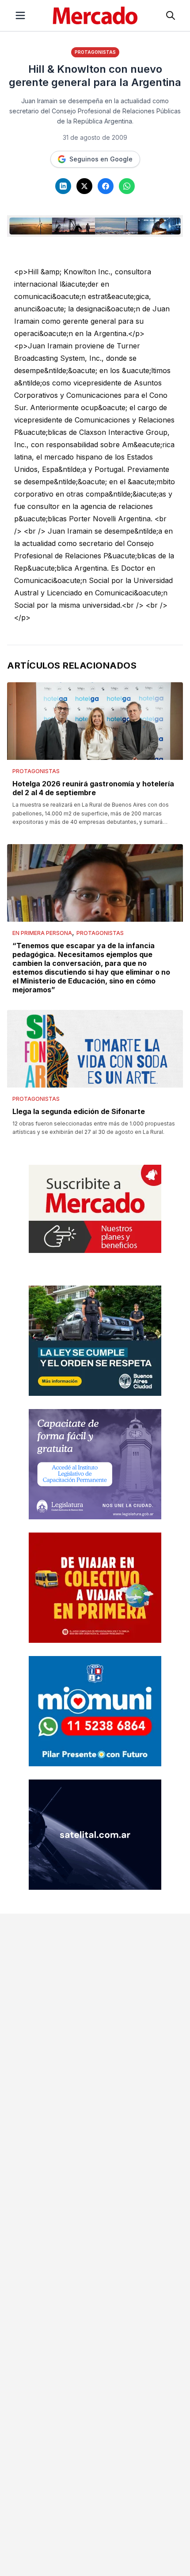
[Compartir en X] (84, 186)
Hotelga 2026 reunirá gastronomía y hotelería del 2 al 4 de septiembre (93, 788)
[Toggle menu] (20, 15)
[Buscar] (171, 15)
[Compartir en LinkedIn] (63, 186)
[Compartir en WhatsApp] (127, 186)
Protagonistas (95, 52)
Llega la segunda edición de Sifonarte (79, 1111)
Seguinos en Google (101, 159)
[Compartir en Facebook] (106, 186)
